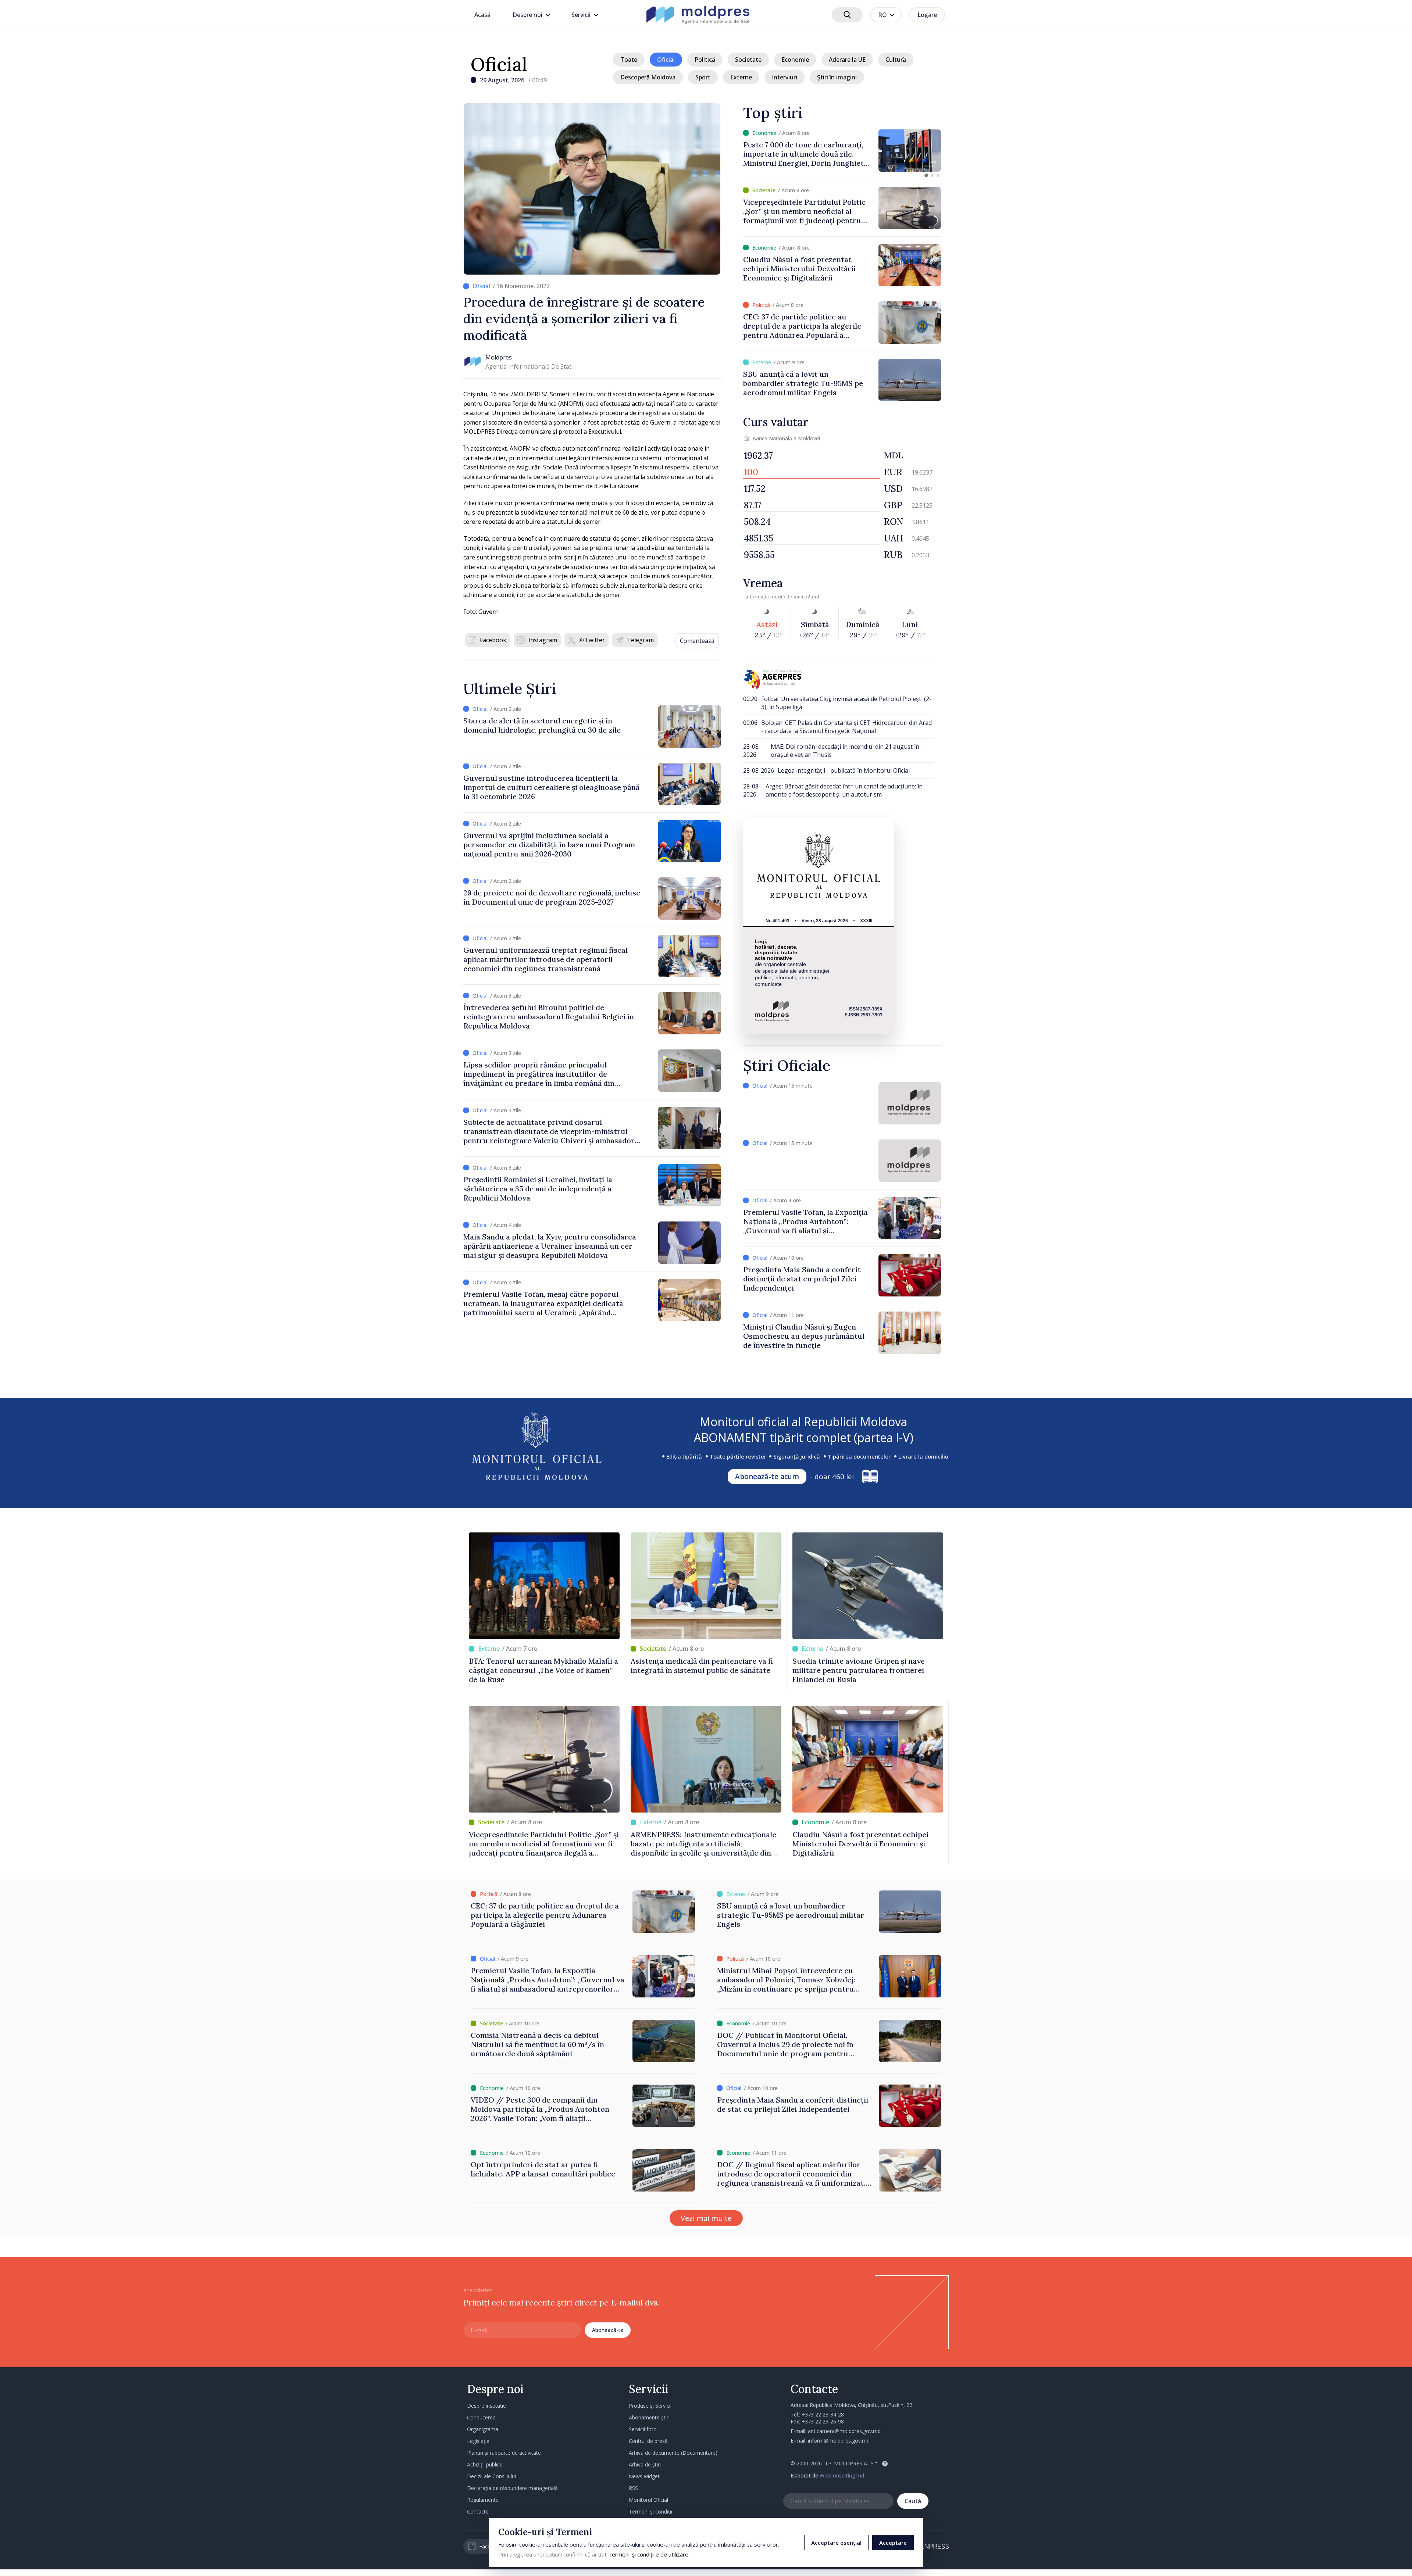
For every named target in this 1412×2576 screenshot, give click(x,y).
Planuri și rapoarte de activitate (504, 2453)
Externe (741, 77)
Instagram (543, 640)
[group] (857, 151)
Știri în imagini (837, 77)
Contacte (478, 2511)
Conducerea (481, 2417)
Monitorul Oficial (648, 2500)
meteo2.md (806, 597)
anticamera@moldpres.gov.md (844, 2431)
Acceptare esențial (836, 2543)
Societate (748, 60)
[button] (926, 175)
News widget (644, 2476)
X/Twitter (592, 640)
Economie (795, 60)
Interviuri (785, 77)
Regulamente (483, 2500)
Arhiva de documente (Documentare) (673, 2453)
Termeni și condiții (650, 2511)
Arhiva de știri (645, 2464)
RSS (633, 2488)
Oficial (499, 64)
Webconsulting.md (842, 2475)
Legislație (478, 2441)
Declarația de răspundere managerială (512, 2488)
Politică (705, 60)
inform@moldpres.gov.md (839, 2441)
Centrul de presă (648, 2441)
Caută (913, 2501)
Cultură (896, 60)
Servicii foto (643, 2429)
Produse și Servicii (650, 2406)
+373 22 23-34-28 (823, 2414)
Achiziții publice (485, 2464)
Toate (629, 60)
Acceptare (893, 2543)
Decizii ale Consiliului (491, 2476)
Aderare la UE (847, 60)
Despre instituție (486, 2406)
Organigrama (483, 2429)
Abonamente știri (649, 2417)
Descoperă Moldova (648, 77)
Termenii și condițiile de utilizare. (649, 2554)
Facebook (493, 640)
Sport (703, 77)
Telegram (640, 640)
